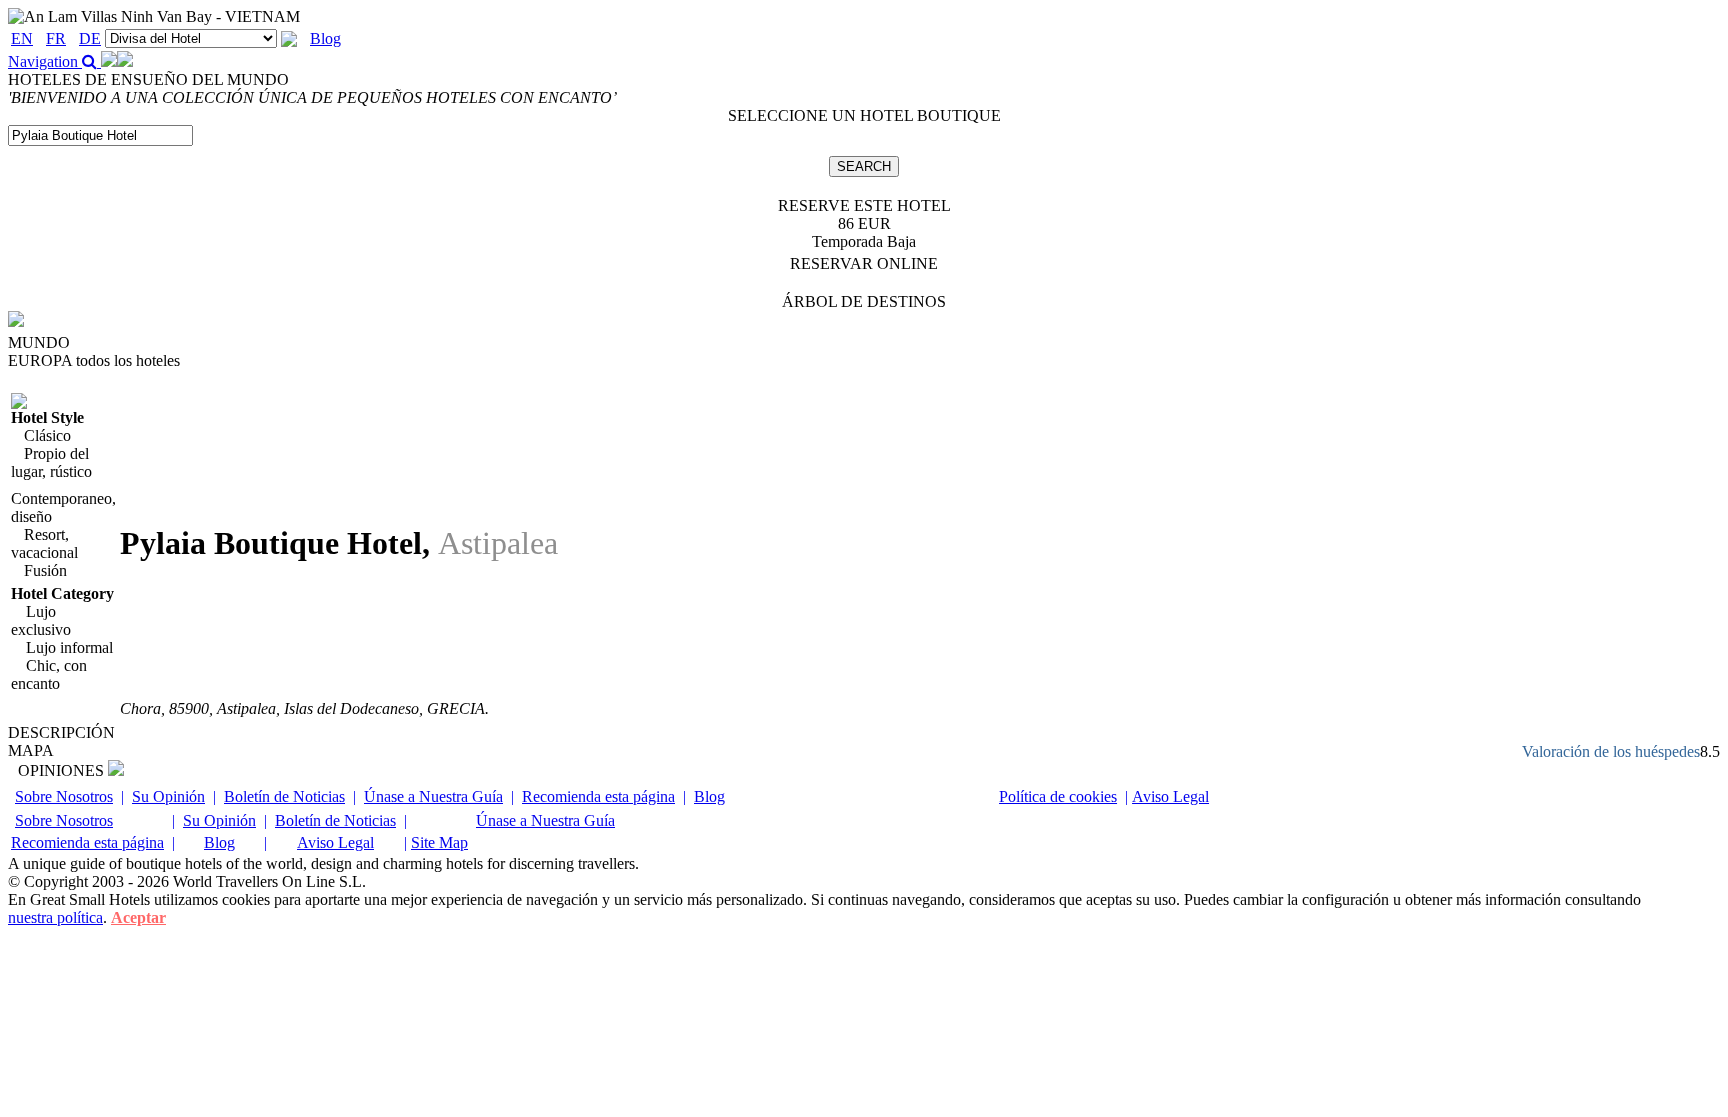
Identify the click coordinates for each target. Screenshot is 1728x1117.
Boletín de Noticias (284, 796)
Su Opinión (168, 796)
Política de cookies (1058, 796)
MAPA (31, 750)
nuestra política (55, 917)
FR (56, 38)
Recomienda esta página (598, 796)
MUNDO (39, 342)
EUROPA (94, 360)
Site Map (439, 842)
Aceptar (138, 917)
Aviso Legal (1170, 796)
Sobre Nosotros (64, 796)
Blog (325, 38)
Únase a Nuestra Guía (433, 796)
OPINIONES (63, 770)
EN (22, 38)
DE (90, 38)
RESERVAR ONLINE (864, 263)
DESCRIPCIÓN (61, 732)
